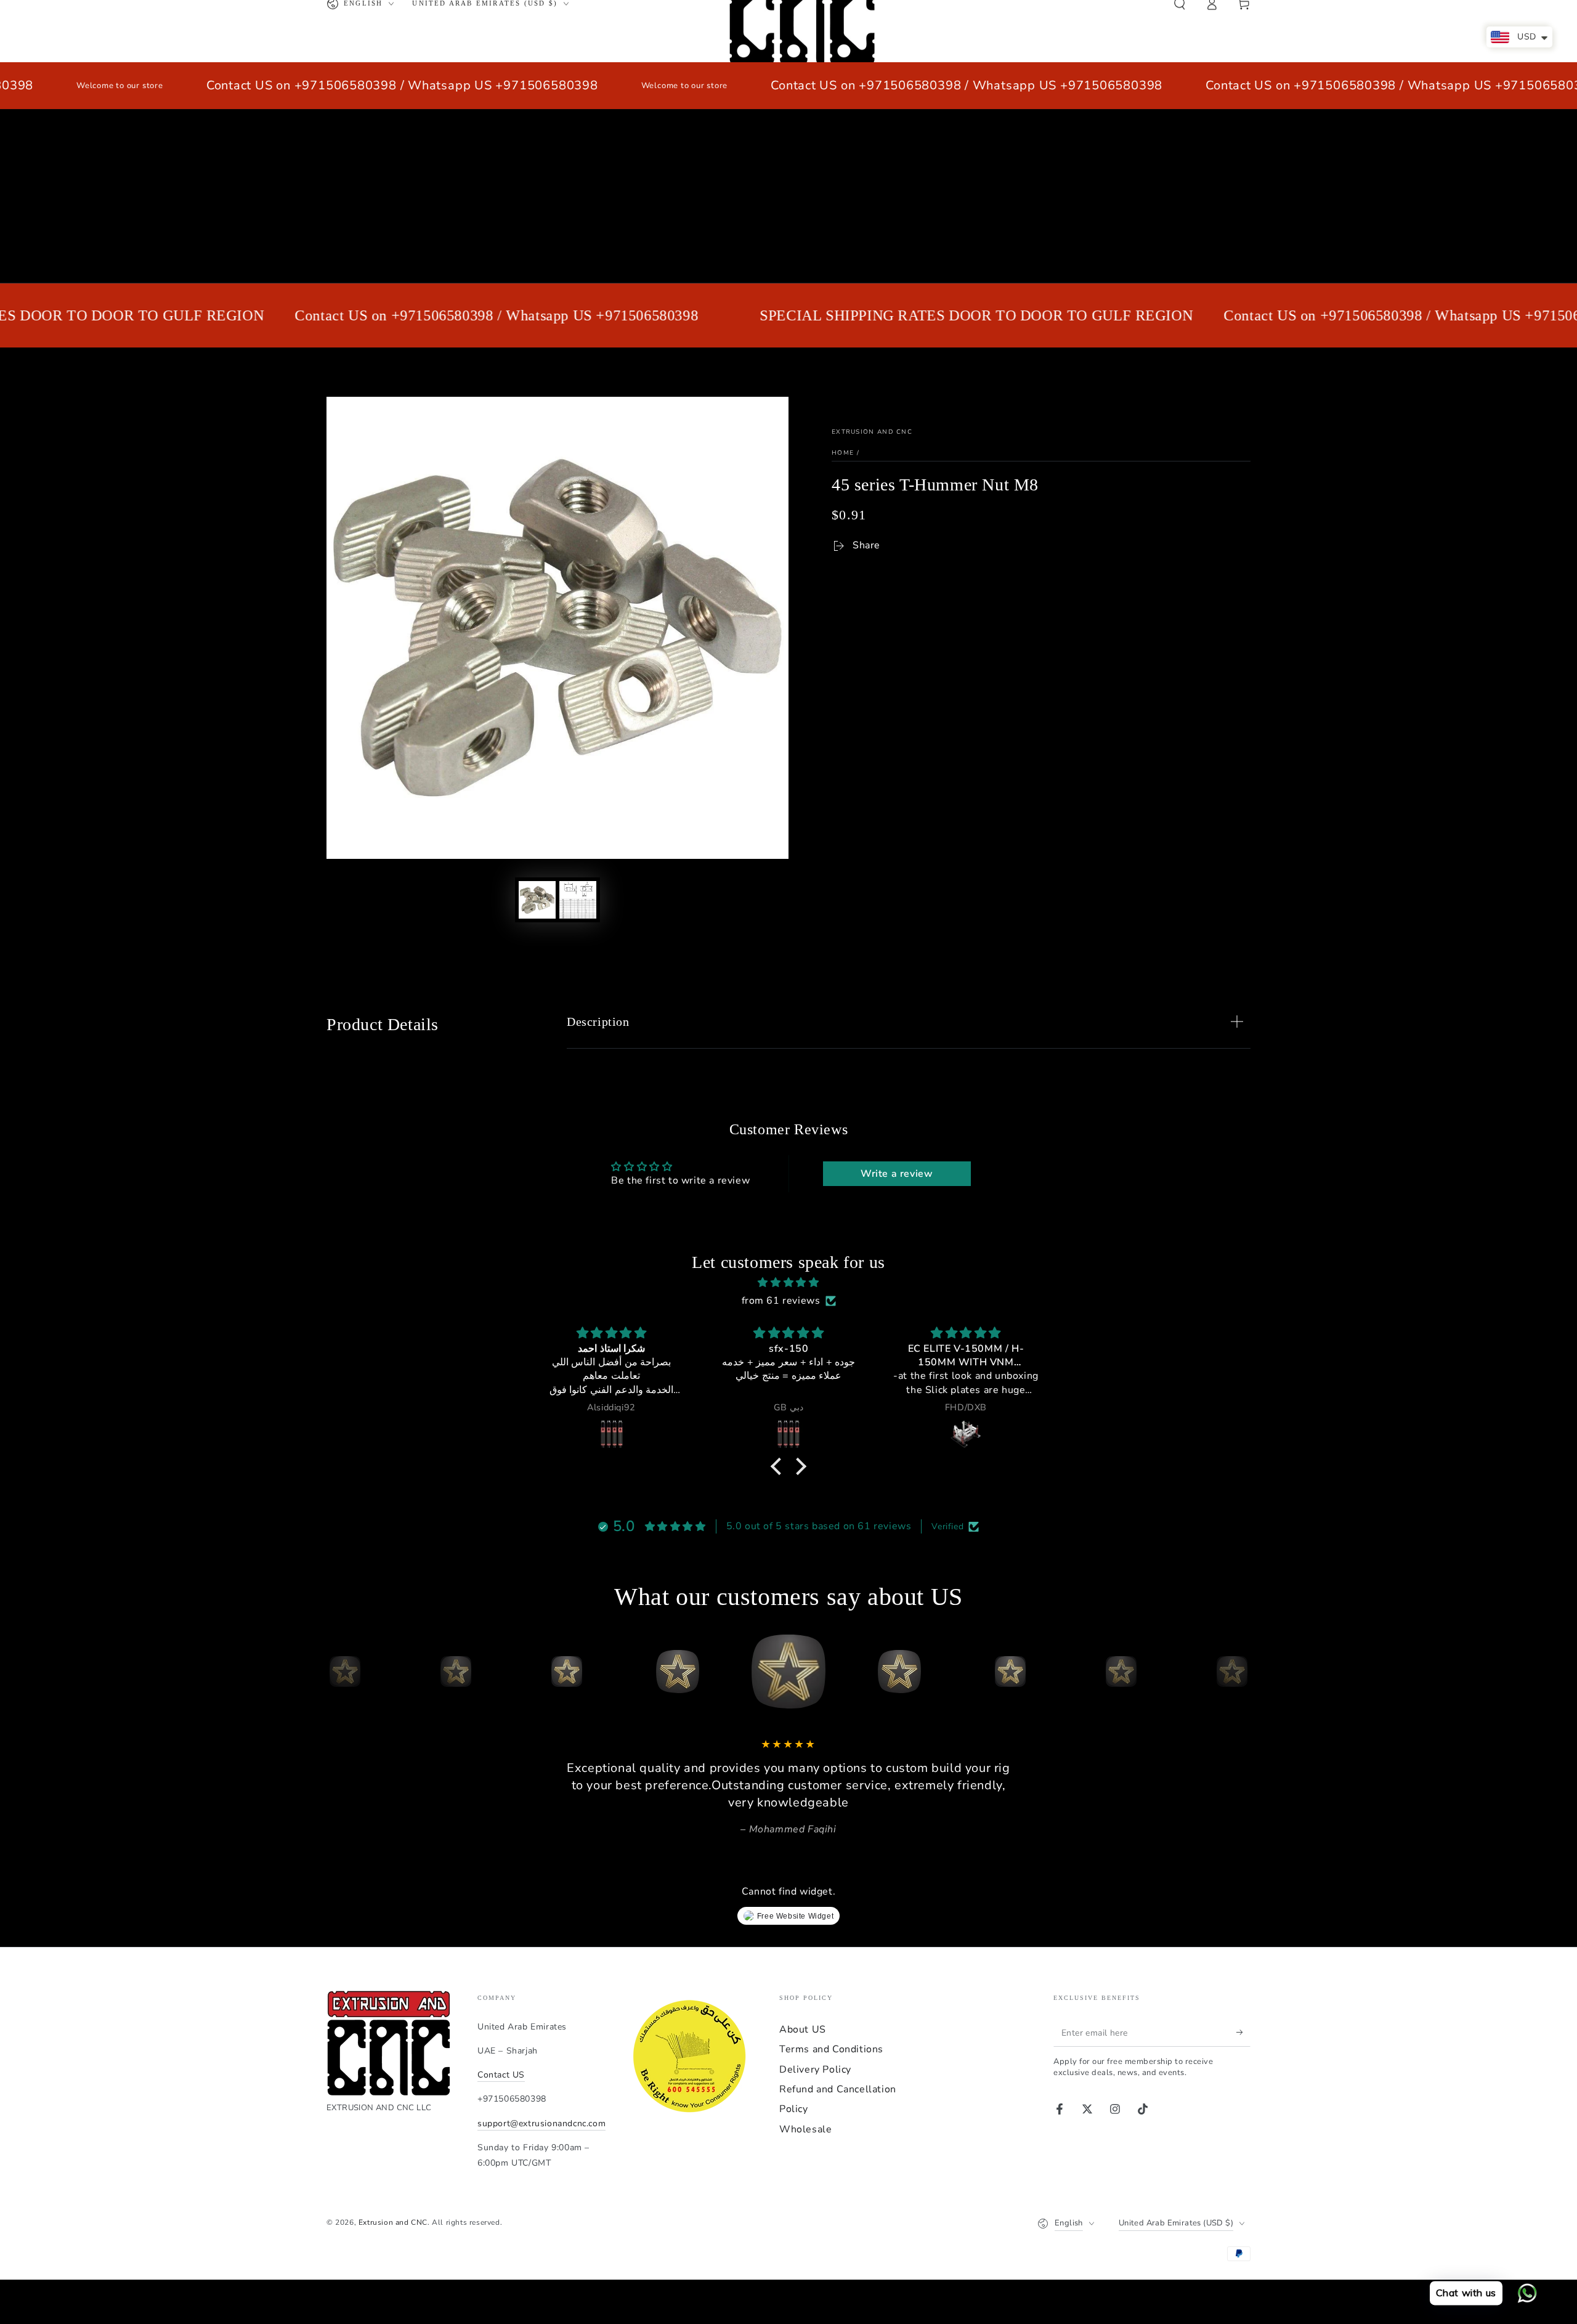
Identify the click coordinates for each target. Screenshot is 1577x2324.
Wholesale (805, 2129)
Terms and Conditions (831, 2049)
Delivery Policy (815, 2070)
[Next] (1238, 1672)
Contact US (501, 2075)
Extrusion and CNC (872, 432)
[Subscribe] (1243, 2033)
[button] (779, 1466)
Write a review (897, 1174)
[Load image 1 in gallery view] (537, 900)
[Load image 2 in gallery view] (578, 900)
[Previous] (339, 1672)
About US (803, 2029)
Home (843, 453)
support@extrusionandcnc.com (541, 2123)
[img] (788, 1283)
